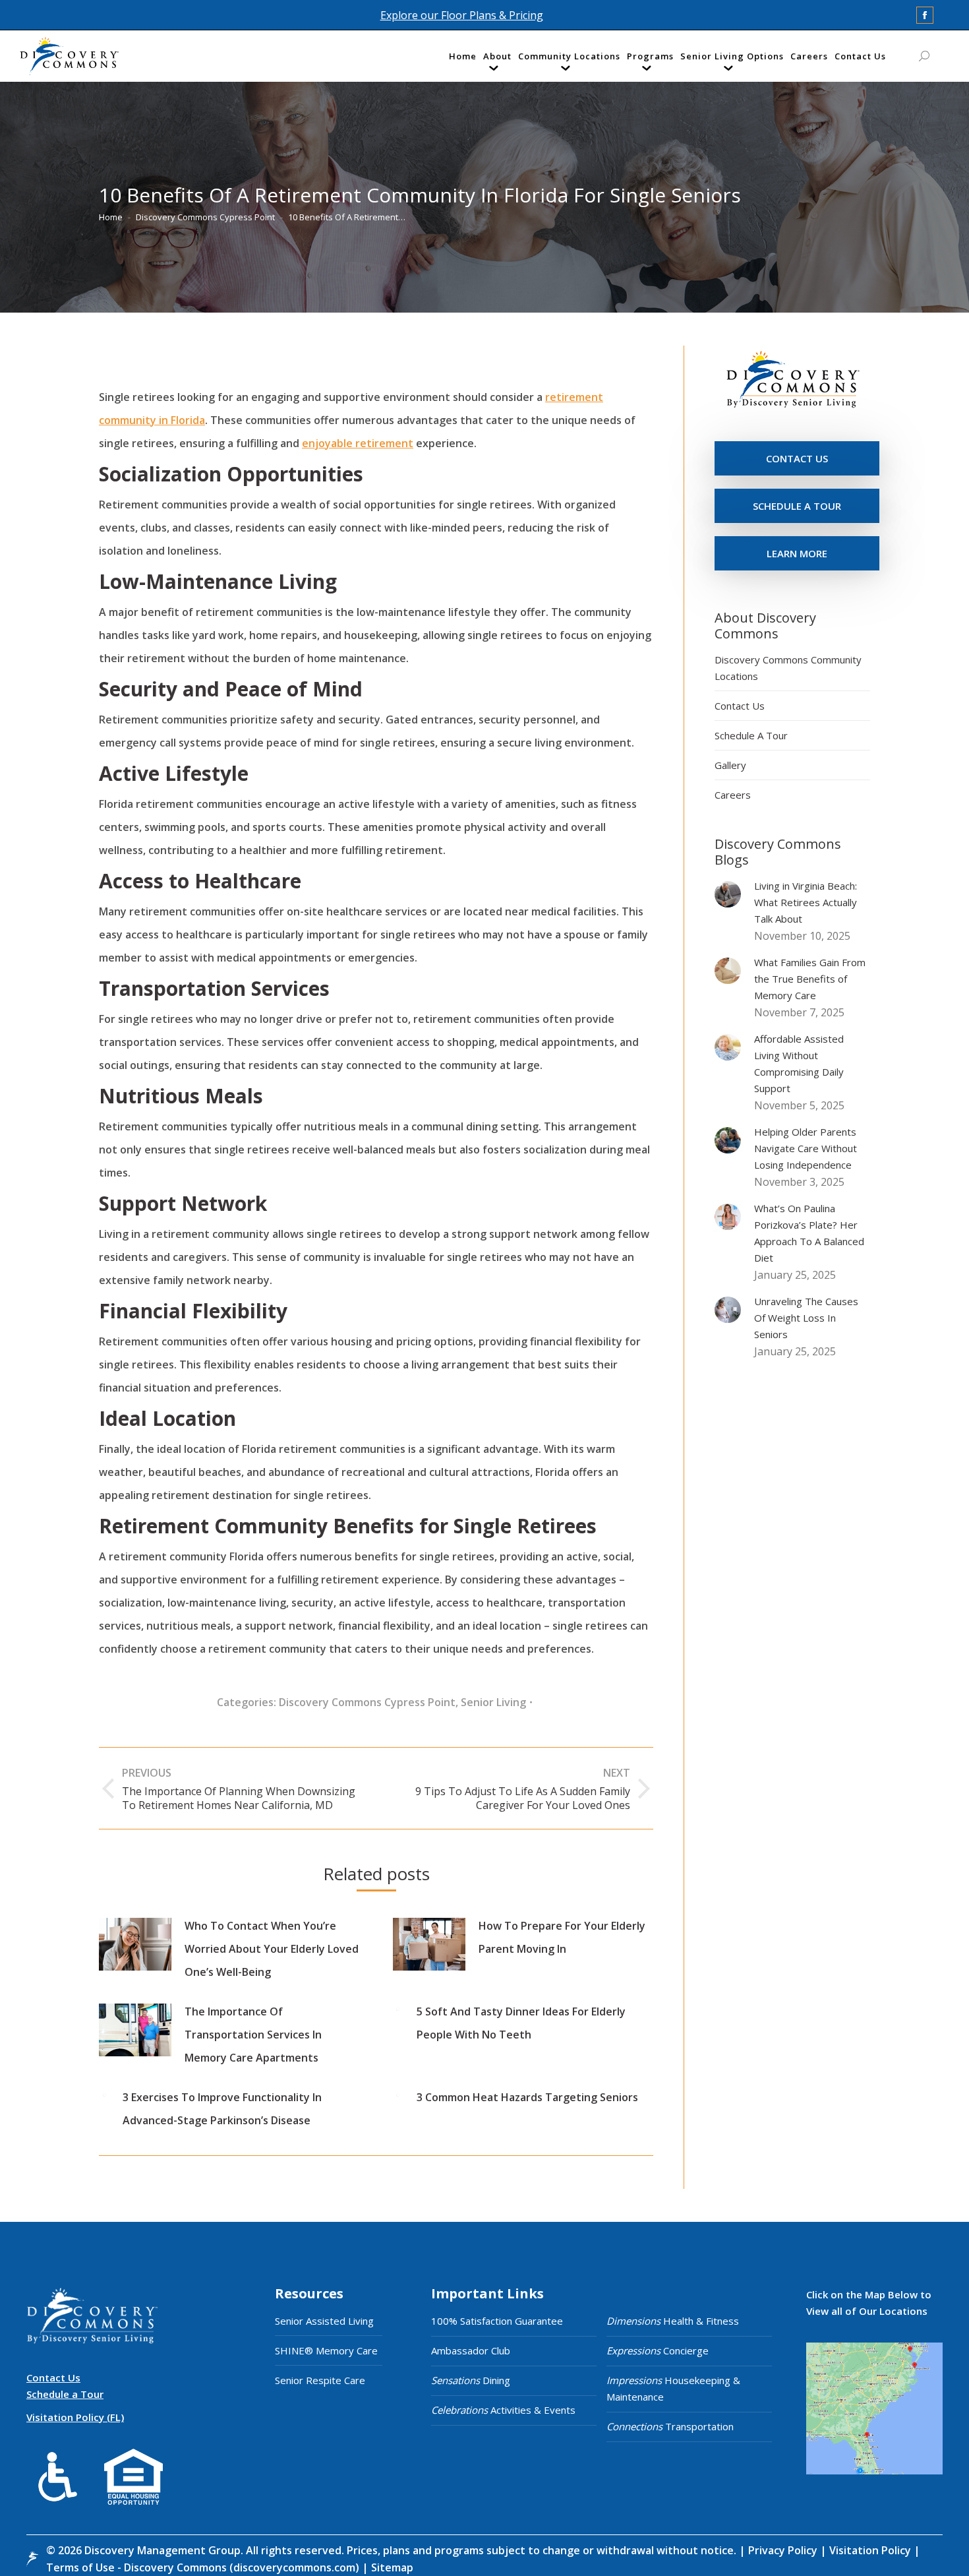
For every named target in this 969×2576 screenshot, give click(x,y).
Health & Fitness (673, 2321)
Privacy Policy (784, 2550)
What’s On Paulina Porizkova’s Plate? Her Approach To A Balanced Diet (809, 1233)
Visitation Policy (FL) (75, 2417)
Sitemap (391, 2567)
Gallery (730, 765)
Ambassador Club (471, 2350)
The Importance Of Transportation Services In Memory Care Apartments (253, 2035)
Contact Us (740, 706)
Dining (471, 2380)
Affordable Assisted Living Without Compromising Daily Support (799, 1063)
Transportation (670, 2426)
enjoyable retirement (358, 443)
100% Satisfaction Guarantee (497, 2321)
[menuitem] (463, 59)
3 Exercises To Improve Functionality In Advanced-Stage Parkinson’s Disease (222, 2109)
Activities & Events (503, 2410)
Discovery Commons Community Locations (788, 668)
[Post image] (135, 1944)
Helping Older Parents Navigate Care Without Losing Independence (806, 1148)
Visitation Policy (871, 2550)
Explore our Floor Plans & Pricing (462, 15)
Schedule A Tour (751, 735)
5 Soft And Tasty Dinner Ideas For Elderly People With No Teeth (521, 2023)
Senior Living (493, 1702)
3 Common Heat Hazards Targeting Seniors (527, 2097)
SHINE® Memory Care (326, 2350)
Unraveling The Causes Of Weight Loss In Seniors (806, 1318)
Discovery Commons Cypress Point (367, 1702)
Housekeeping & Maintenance (673, 2388)
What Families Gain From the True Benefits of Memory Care (810, 979)
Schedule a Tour (65, 2394)
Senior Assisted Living (324, 2321)
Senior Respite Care (320, 2380)
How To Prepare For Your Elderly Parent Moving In (562, 1937)
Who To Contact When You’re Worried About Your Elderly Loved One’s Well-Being (272, 1949)
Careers (733, 795)
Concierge (658, 2350)
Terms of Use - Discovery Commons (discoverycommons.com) (203, 2567)
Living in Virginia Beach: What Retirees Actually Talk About (806, 902)
